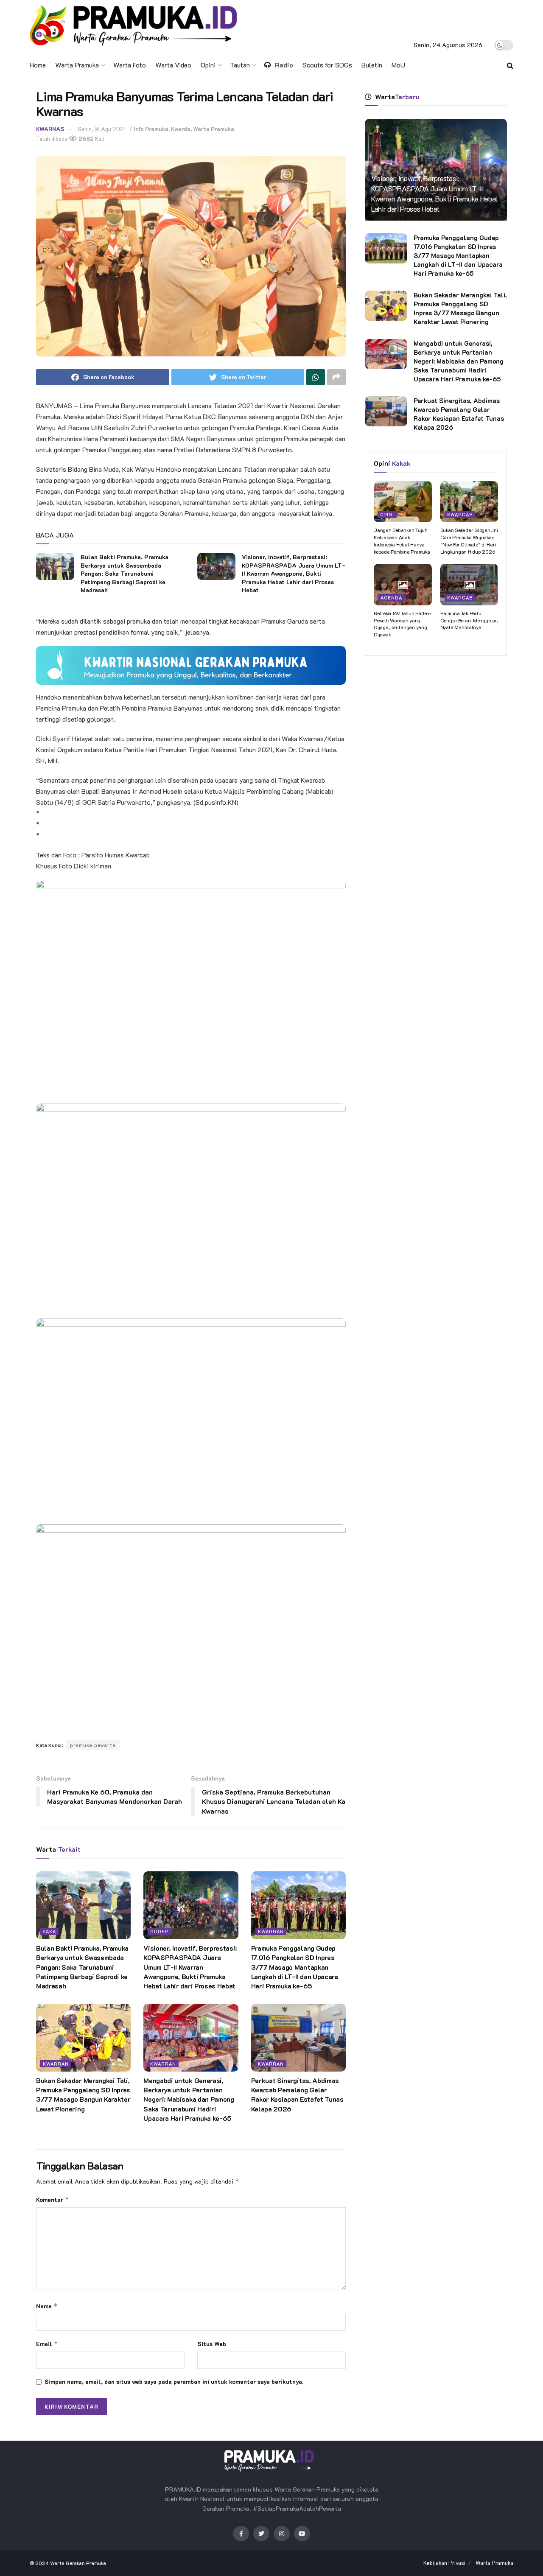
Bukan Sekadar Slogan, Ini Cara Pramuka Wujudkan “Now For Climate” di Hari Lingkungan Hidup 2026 (469, 540)
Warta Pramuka (77, 65)
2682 (85, 139)
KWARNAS (50, 129)
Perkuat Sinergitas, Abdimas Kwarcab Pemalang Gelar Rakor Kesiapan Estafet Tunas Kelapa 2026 (297, 2094)
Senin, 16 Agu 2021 (102, 129)
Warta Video (173, 65)
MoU (398, 65)
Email (47, 2344)
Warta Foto (130, 65)
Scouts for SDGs (327, 65)
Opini (208, 65)
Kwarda (181, 129)
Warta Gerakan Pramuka (78, 2563)
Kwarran (271, 1931)
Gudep (159, 1931)
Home (38, 65)
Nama (47, 2306)
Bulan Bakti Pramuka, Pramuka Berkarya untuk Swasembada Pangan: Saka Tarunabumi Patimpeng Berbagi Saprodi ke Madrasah (125, 573)
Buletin (372, 65)
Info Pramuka (151, 129)
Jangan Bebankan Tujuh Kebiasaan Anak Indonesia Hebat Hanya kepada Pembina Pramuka (402, 540)
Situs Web (212, 2344)
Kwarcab (460, 514)
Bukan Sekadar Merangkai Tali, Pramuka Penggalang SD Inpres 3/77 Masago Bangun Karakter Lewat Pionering (83, 2094)
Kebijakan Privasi (444, 2563)
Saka (49, 1931)
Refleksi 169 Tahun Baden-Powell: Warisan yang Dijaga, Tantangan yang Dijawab (403, 624)
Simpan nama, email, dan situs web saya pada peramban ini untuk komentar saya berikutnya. (174, 2381)
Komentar (53, 2199)
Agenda (391, 598)
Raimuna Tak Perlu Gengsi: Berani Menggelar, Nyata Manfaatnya (469, 620)
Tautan (240, 65)
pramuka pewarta (93, 1745)
